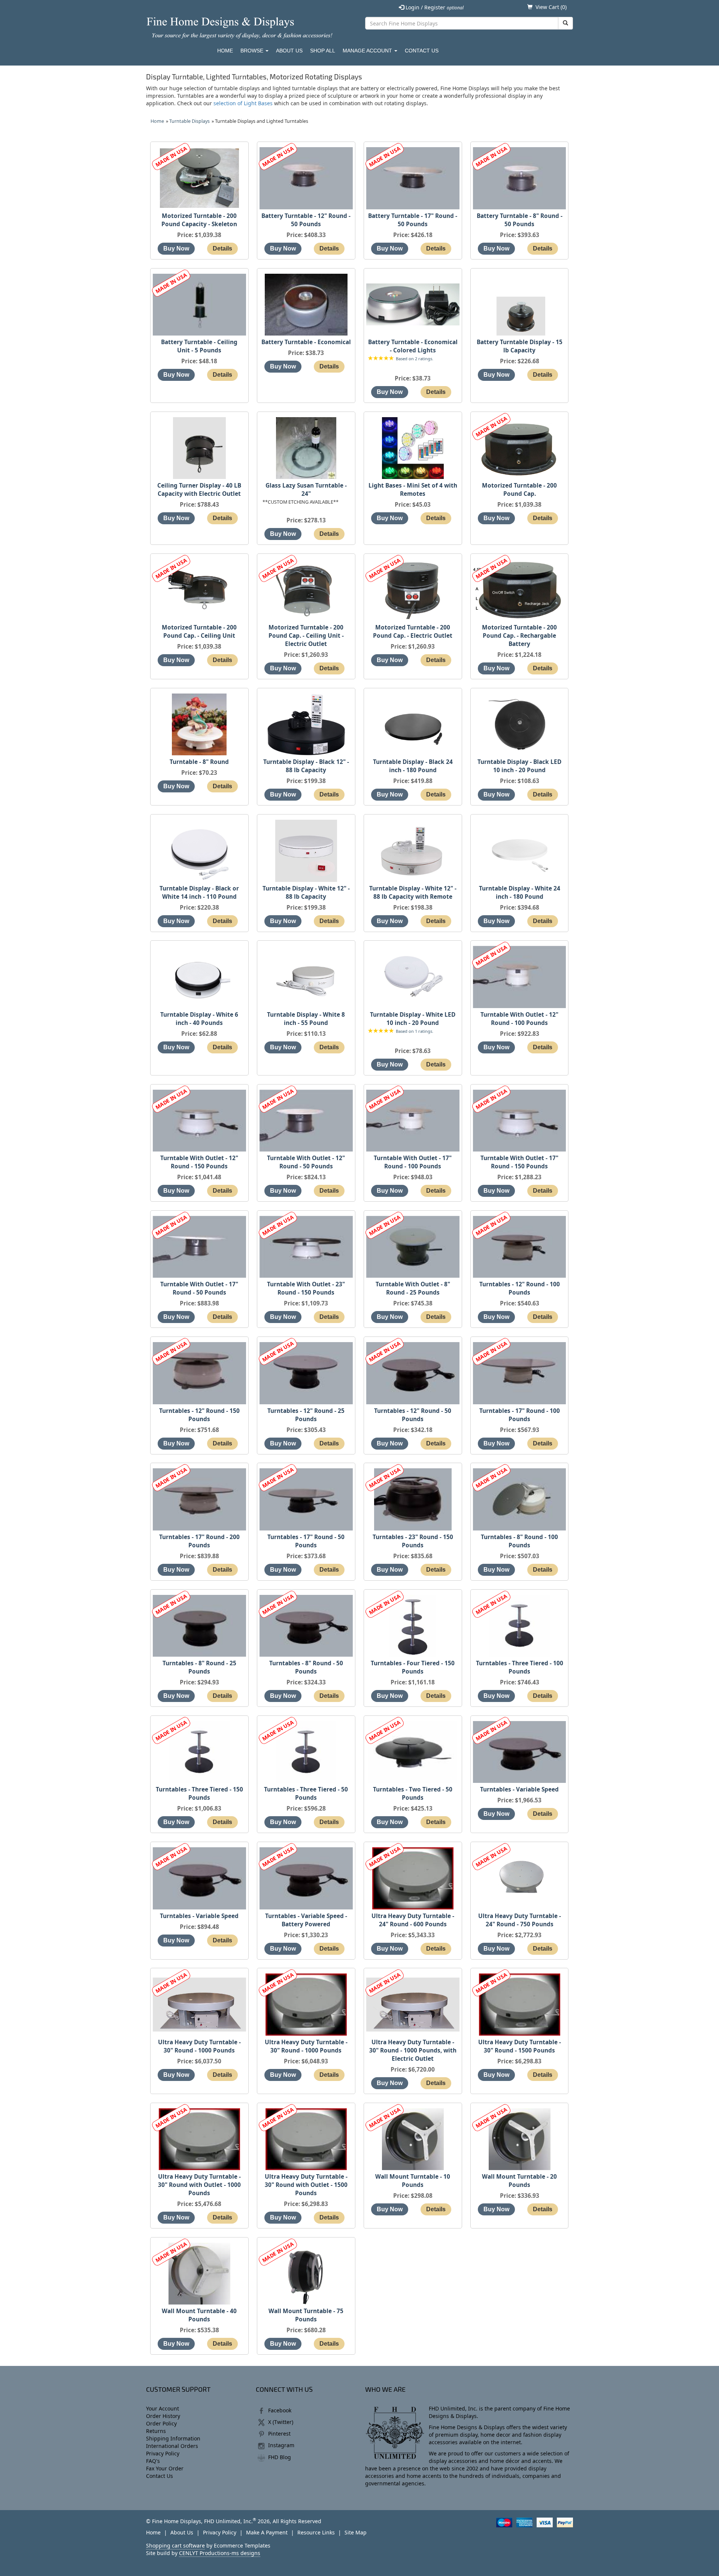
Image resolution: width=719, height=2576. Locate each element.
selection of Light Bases (243, 103)
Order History (163, 2416)
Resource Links (316, 2532)
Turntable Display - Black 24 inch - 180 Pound (413, 766)
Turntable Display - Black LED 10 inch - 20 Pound (519, 766)
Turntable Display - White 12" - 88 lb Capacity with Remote (413, 893)
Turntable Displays (189, 121)
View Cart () (551, 7)
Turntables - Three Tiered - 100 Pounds (520, 1667)
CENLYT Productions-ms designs (220, 2553)
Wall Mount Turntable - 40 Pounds (199, 2315)
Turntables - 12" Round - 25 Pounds (306, 1415)
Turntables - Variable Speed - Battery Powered (306, 1920)
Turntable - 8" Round (199, 762)
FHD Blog (280, 2457)
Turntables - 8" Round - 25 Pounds (199, 1667)
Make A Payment (267, 2532)
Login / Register (434, 7)
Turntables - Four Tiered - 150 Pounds (413, 1667)
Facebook (280, 2410)
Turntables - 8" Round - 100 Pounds (519, 1541)
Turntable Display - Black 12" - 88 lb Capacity (306, 766)
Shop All (323, 51)
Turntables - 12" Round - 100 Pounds (520, 1288)
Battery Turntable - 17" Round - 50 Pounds (413, 220)
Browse (253, 51)
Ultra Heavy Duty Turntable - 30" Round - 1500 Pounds (520, 2046)
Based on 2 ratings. (415, 359)
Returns (156, 2431)
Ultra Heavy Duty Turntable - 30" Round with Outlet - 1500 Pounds (306, 2185)
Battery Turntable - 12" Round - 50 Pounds (306, 220)
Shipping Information (173, 2438)
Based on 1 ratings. (415, 1031)
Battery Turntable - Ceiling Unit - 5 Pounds (199, 346)
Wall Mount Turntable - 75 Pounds (306, 2315)
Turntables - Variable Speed (519, 1789)
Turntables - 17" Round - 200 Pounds (199, 1541)
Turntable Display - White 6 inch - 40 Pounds (199, 1019)
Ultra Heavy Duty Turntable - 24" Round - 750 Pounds (520, 1920)
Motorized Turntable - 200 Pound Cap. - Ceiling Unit (199, 632)
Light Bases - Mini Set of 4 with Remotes (413, 490)
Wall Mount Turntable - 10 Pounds (413, 2181)
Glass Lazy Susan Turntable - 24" (306, 490)
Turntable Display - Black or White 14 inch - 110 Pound (199, 893)
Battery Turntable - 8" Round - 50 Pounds (520, 220)
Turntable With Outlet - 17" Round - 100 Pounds (413, 1162)
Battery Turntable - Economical (306, 342)
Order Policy (161, 2423)
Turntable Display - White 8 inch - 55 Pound (306, 1019)
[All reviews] (381, 359)
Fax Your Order (165, 2468)
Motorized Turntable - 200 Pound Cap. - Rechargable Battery (519, 636)
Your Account (163, 2408)
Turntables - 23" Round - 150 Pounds (413, 1541)
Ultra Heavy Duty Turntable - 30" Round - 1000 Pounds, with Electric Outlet (413, 2050)
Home (225, 51)
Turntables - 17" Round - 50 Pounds (306, 1541)
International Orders (172, 2446)
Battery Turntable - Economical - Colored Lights (413, 346)
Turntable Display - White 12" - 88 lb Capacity (306, 893)
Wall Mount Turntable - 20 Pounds (519, 2181)
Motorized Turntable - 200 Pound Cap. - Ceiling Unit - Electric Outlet (306, 636)
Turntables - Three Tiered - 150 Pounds (199, 1794)
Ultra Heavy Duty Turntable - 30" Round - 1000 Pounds (199, 2046)
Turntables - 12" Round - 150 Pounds (199, 1415)
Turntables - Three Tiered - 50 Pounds (306, 1794)
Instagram (281, 2445)
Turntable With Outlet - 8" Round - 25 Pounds (413, 1288)
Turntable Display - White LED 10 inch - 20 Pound (413, 1019)
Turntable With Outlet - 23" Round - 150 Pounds (306, 1288)
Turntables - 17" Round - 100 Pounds (520, 1415)
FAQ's (153, 2461)
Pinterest (279, 2434)
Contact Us (422, 51)
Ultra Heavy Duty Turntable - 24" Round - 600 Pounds (413, 1920)
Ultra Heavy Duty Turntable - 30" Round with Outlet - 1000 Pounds (199, 2185)
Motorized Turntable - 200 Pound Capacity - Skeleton (199, 220)
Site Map (356, 2532)
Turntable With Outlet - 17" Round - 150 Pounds (519, 1162)
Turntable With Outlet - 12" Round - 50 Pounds (306, 1162)
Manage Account (368, 51)
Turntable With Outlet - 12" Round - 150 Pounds (199, 1162)
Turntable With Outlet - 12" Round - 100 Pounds (519, 1019)
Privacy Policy (163, 2453)
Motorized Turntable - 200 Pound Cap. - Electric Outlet (413, 632)
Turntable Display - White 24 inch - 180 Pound (520, 893)
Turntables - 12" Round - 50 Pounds (413, 1415)
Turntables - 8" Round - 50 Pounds (306, 1667)
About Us (289, 51)
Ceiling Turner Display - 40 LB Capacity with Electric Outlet (199, 490)
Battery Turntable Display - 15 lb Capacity (520, 346)
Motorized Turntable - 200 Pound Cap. (519, 490)
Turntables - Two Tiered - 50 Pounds (413, 1794)
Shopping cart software (175, 2545)
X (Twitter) (281, 2422)
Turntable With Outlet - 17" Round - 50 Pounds (199, 1288)
